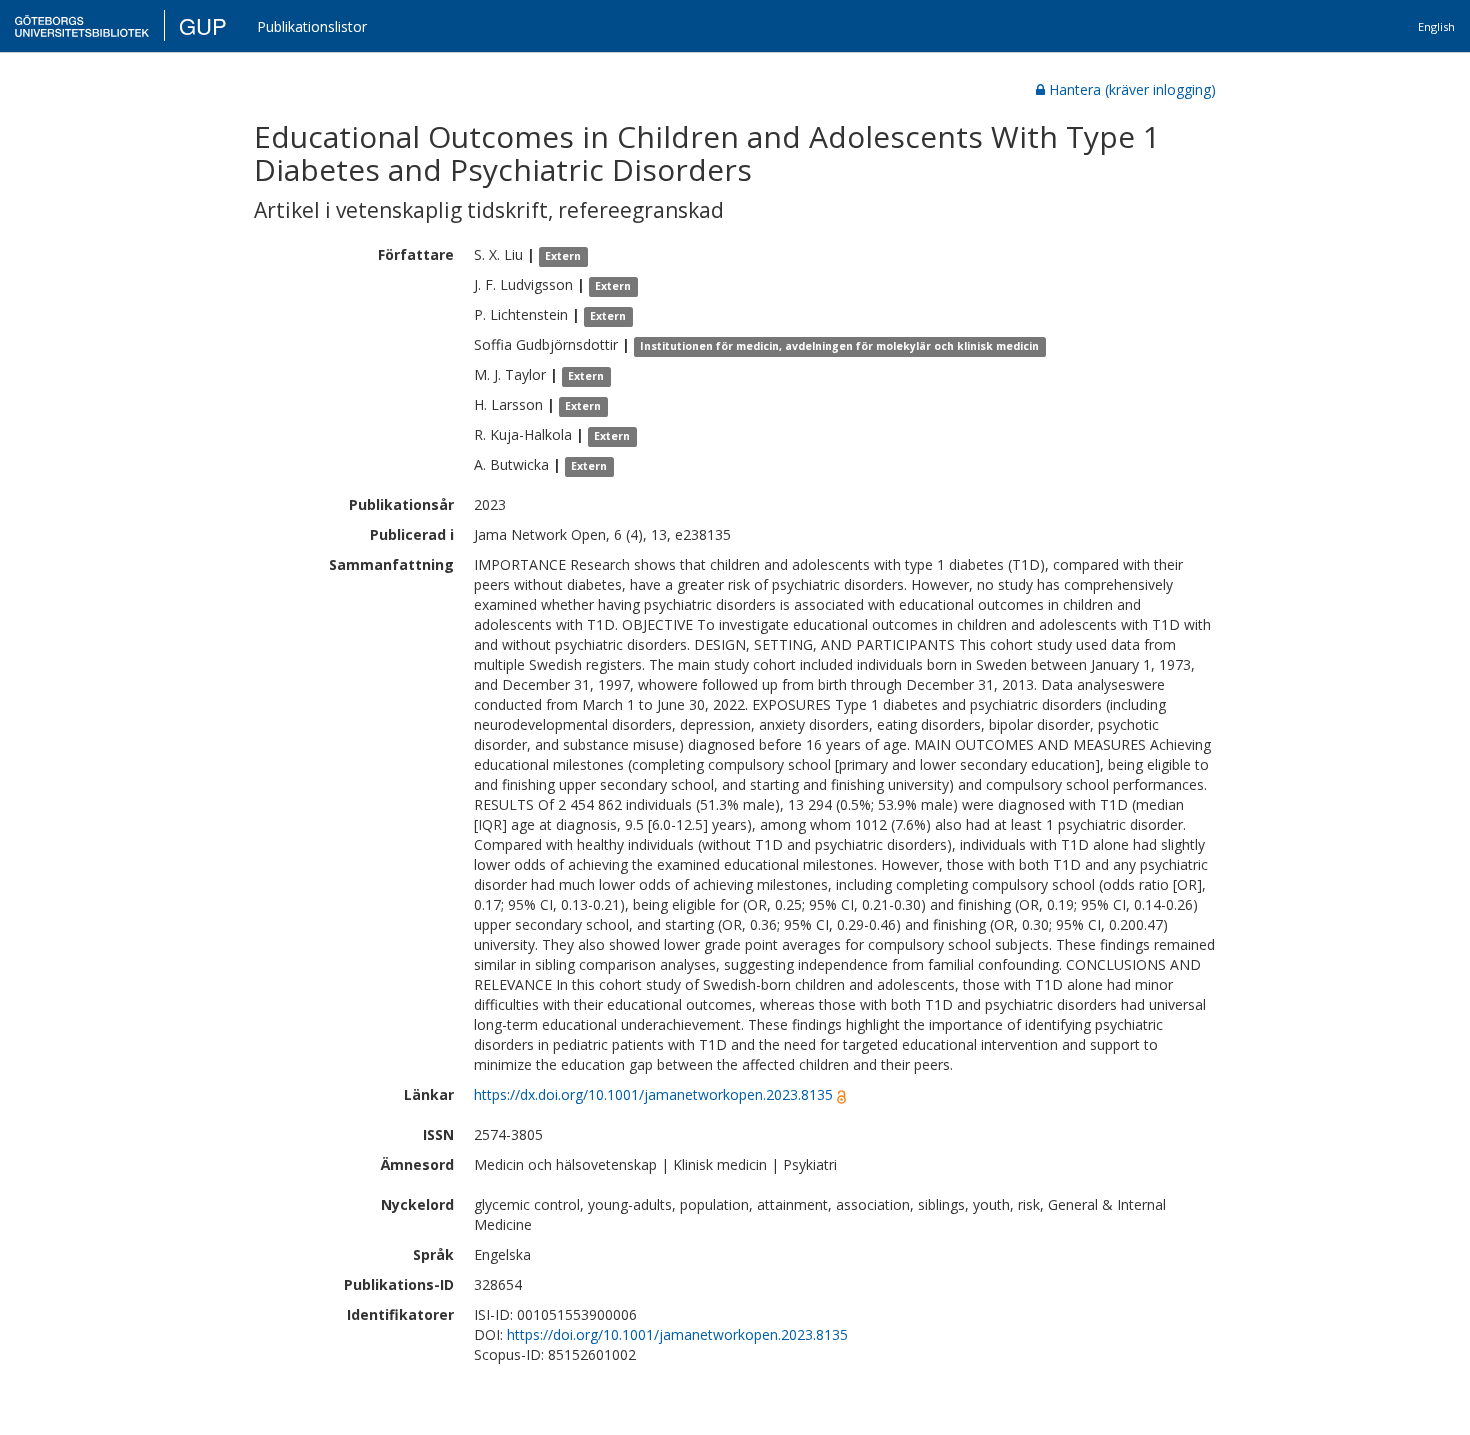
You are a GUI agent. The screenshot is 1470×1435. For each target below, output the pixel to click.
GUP (203, 25)
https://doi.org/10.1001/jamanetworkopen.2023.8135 (677, 1334)
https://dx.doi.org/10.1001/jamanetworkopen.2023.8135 (653, 1094)
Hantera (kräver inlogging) (1132, 89)
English (1436, 26)
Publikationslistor (312, 26)
